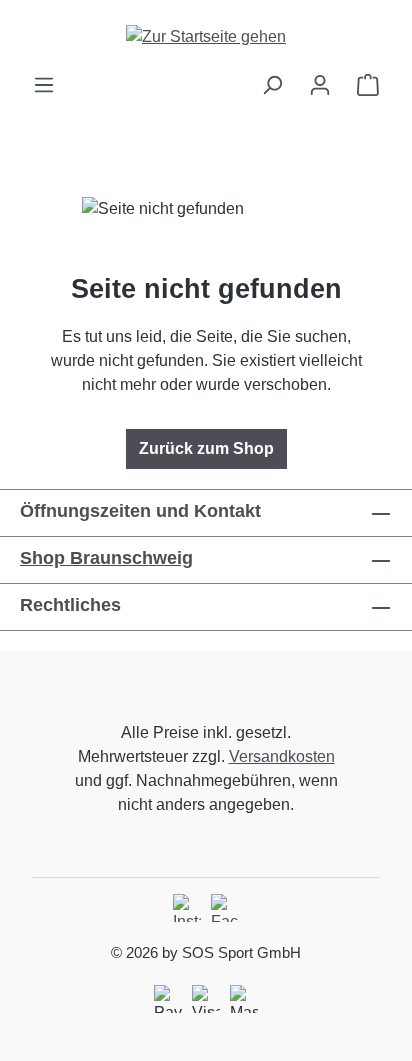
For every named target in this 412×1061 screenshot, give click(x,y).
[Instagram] (187, 908)
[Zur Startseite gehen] (206, 36)
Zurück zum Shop (206, 448)
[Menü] (44, 85)
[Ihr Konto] (320, 85)
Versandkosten (282, 756)
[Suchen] (272, 85)
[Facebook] (225, 908)
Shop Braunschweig (106, 558)
